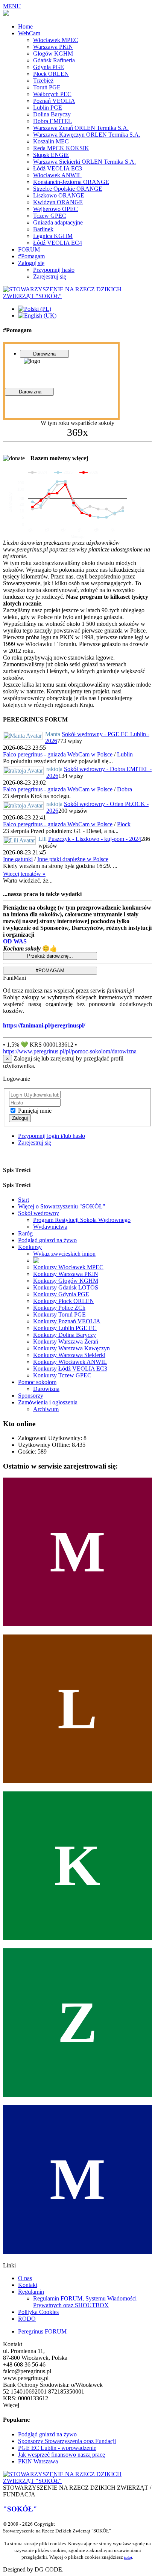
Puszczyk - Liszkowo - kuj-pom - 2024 (95, 839)
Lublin (125, 754)
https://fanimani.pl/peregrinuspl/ (44, 1025)
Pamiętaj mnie (35, 1111)
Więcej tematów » (24, 874)
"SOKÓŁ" (20, 2509)
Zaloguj (20, 1118)
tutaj (128, 2557)
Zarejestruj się (35, 1143)
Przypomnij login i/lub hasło (52, 1136)
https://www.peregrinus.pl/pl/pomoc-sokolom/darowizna (70, 1051)
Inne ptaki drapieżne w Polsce (73, 859)
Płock (124, 824)
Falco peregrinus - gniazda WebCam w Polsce (58, 754)
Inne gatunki (18, 859)
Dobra (125, 789)
